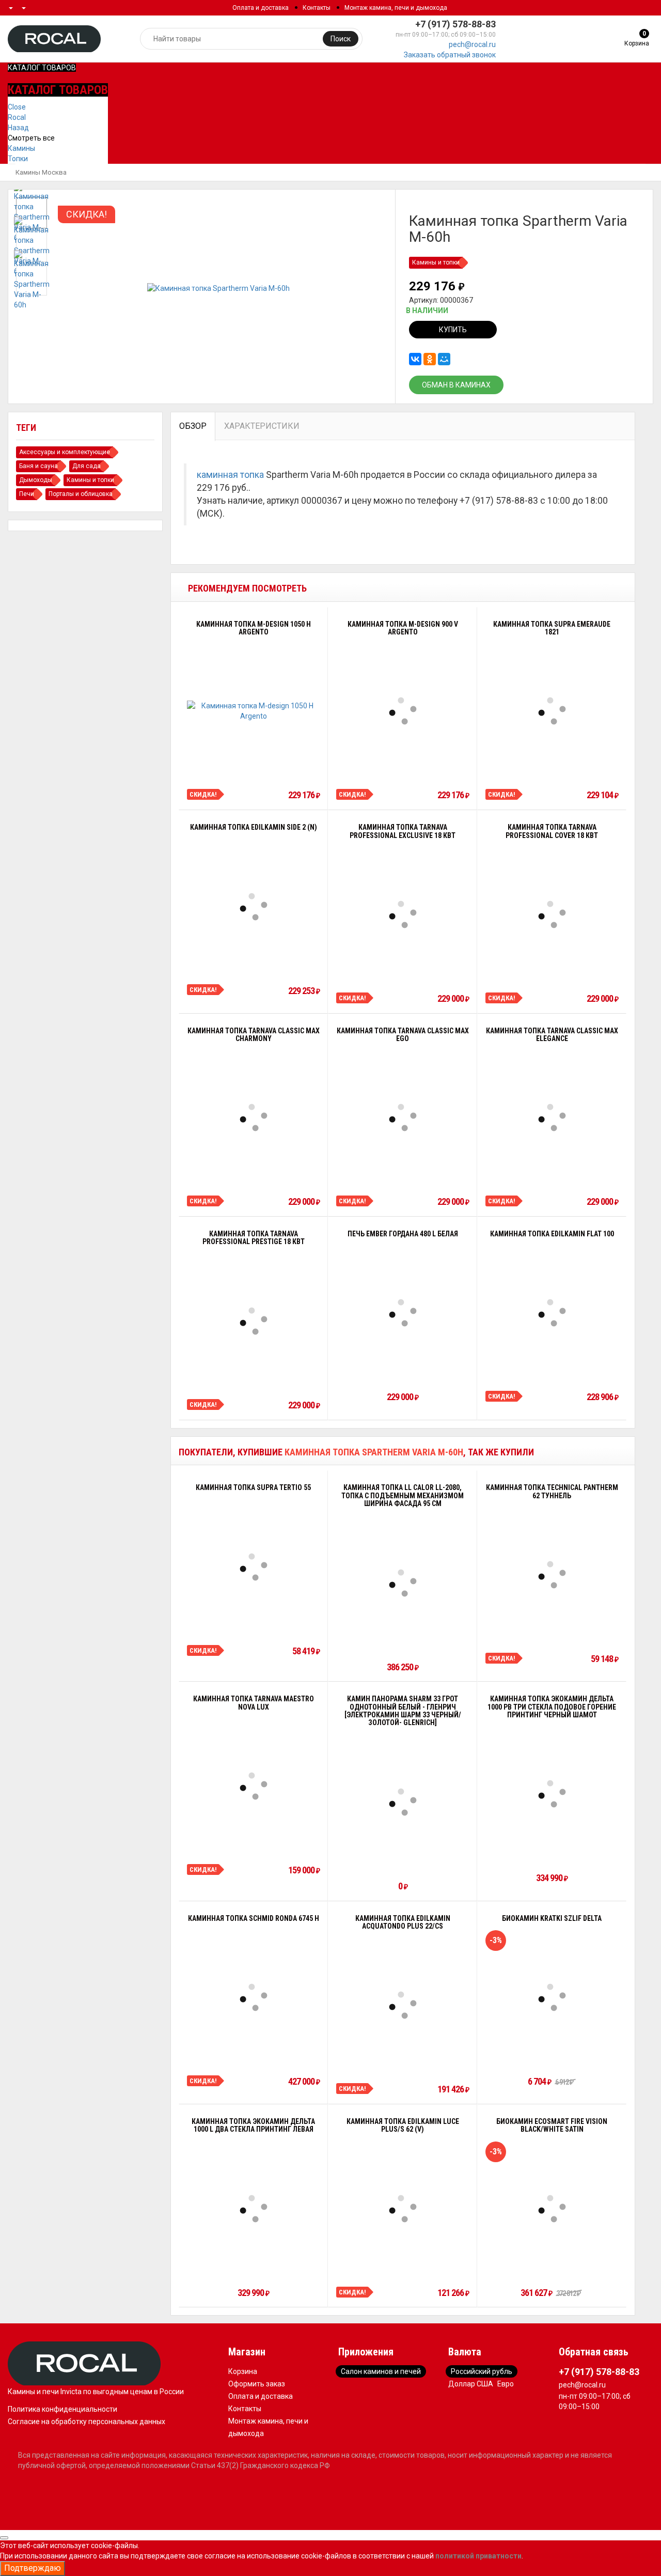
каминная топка (230, 475)
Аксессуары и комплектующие (65, 452)
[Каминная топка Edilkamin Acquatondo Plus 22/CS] (403, 2005)
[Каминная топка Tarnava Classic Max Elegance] (552, 1118)
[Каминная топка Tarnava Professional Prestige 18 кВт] (254, 1321)
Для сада (86, 466)
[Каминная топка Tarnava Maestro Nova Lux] (254, 1786)
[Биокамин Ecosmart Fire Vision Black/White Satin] (552, 2209)
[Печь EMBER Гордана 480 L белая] (403, 1313)
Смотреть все (31, 138)
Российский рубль (482, 2371)
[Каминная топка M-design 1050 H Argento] (253, 711)
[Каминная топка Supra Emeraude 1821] (552, 711)
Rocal (17, 117)
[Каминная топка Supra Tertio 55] (254, 1567)
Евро (506, 2384)
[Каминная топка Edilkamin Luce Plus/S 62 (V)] (403, 2209)
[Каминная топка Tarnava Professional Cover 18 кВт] (552, 914)
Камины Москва (41, 172)
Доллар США (471, 2384)
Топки (18, 159)
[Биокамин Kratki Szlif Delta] (552, 1997)
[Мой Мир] (444, 359)
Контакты (317, 8)
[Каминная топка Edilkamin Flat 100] (552, 1313)
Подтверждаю (33, 2568)
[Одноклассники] (430, 359)
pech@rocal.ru (472, 44)
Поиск (341, 39)
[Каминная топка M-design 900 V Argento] (403, 711)
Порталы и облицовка (81, 494)
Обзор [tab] (193, 426)
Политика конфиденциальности (62, 2409)
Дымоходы (36, 480)
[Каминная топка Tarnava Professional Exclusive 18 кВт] (403, 914)
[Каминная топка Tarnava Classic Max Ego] (403, 1118)
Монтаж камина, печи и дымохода (396, 8)
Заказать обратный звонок (450, 55)
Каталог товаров (42, 68)
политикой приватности (478, 2556)
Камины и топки (436, 262)
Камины (21, 148)
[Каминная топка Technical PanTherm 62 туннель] (552, 1575)
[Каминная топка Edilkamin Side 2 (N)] (254, 907)
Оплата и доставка (261, 8)
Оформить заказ (257, 2384)
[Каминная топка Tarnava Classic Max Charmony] (254, 1118)
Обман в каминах (456, 385)
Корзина (243, 2371)
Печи (27, 494)
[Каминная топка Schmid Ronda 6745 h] (254, 1997)
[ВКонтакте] (415, 359)
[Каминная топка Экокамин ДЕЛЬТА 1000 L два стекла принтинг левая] (254, 2209)
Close (17, 107)
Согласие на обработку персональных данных (86, 2422)
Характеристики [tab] (262, 426)
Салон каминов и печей (381, 2371)
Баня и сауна (38, 466)
